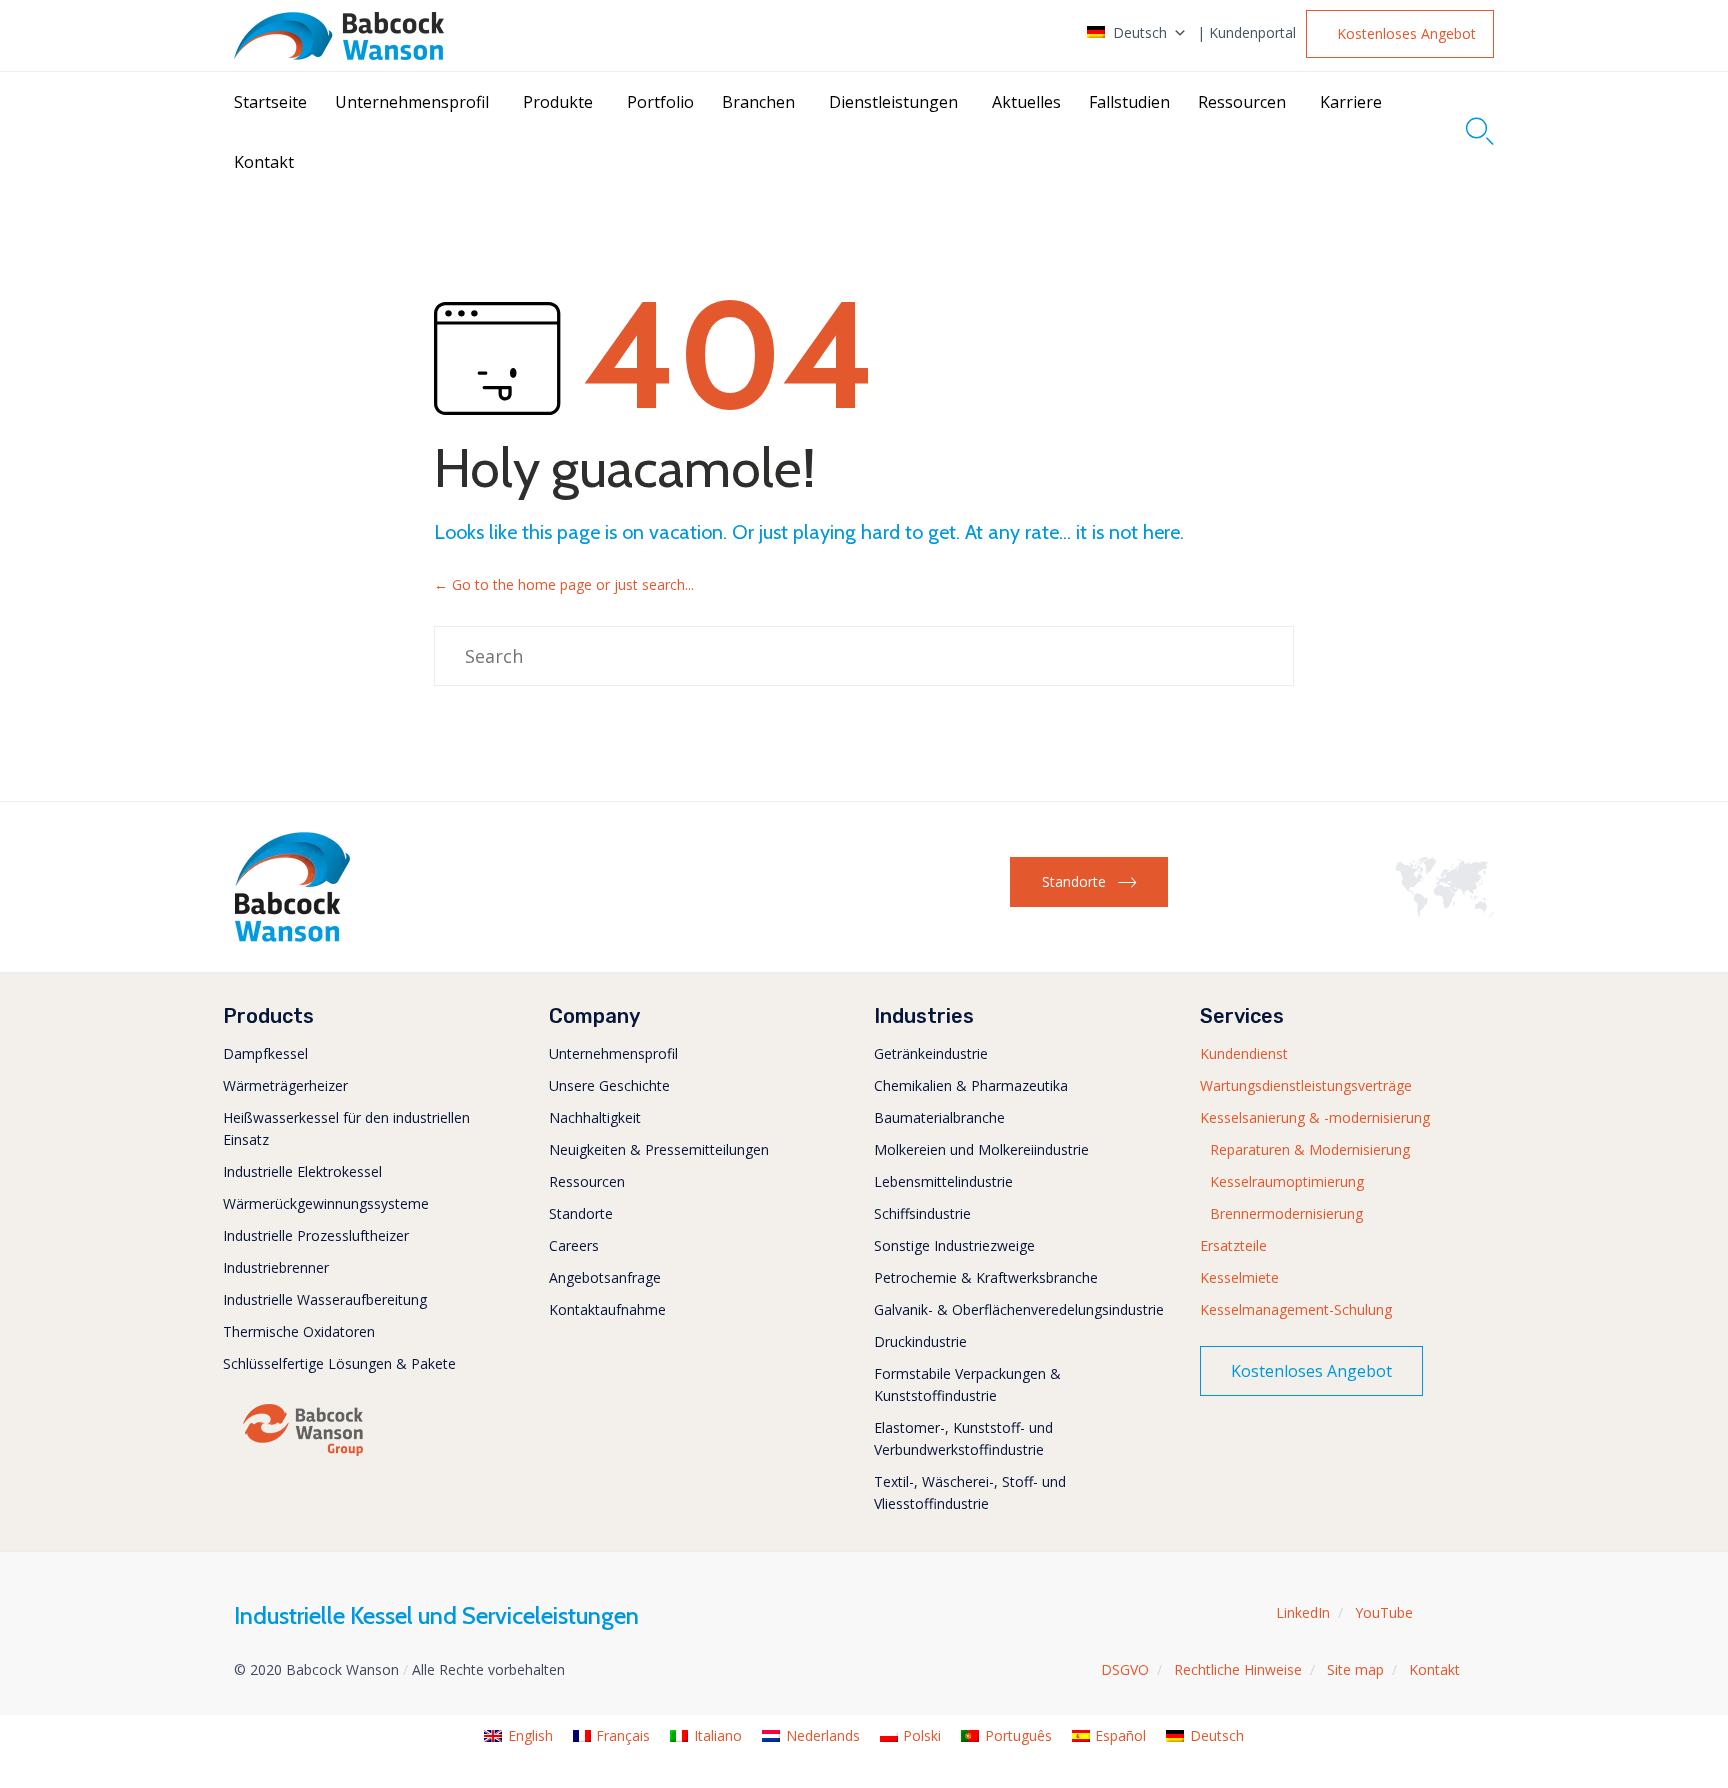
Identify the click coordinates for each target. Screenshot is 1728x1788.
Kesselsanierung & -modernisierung (1315, 1117)
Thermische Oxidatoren (299, 1331)
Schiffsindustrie (922, 1213)
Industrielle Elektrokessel (302, 1171)
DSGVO (1125, 1669)
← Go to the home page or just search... (564, 584)
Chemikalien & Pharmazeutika (971, 1085)
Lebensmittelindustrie (943, 1181)
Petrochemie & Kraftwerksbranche (986, 1277)
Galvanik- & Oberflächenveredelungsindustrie (1019, 1309)
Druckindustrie (920, 1341)
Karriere (1351, 102)
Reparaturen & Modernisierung (1310, 1149)
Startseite (270, 102)
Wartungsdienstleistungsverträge (1306, 1085)
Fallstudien (1129, 102)
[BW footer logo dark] (292, 936)
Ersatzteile (1233, 1245)
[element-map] (1444, 911)
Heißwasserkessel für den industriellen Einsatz (346, 1128)
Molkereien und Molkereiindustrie (981, 1149)
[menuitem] (518, 1736)
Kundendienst (1244, 1053)
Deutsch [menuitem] (1217, 1735)
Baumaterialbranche (939, 1117)
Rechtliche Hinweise (1238, 1669)
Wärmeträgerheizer (285, 1085)
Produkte (558, 102)
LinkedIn (1303, 1612)
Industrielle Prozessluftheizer (316, 1235)
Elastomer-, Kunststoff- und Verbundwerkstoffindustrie (963, 1438)
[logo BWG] (303, 1454)
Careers (574, 1245)
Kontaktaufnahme (607, 1309)
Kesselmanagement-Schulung (1296, 1309)
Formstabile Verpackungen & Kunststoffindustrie (967, 1384)
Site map (1355, 1669)
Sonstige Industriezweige (954, 1245)
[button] (1400, 34)
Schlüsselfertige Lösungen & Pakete (339, 1363)
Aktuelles (1026, 102)
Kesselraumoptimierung (1287, 1181)
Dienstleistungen (893, 102)
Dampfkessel (265, 1053)
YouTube (1384, 1612)
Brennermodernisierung (1286, 1213)
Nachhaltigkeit (595, 1117)
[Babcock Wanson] (339, 36)
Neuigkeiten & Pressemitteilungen (659, 1149)
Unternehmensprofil (412, 102)
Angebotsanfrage (605, 1277)
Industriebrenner (276, 1267)
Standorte (581, 1213)
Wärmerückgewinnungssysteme (326, 1203)
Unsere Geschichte (609, 1085)
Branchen (758, 102)
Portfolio (660, 102)
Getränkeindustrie (931, 1053)
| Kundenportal (1246, 33)
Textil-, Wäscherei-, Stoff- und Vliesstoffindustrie (970, 1492)
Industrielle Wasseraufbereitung (325, 1299)
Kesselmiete (1239, 1277)
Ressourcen (1242, 102)
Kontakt (264, 162)
